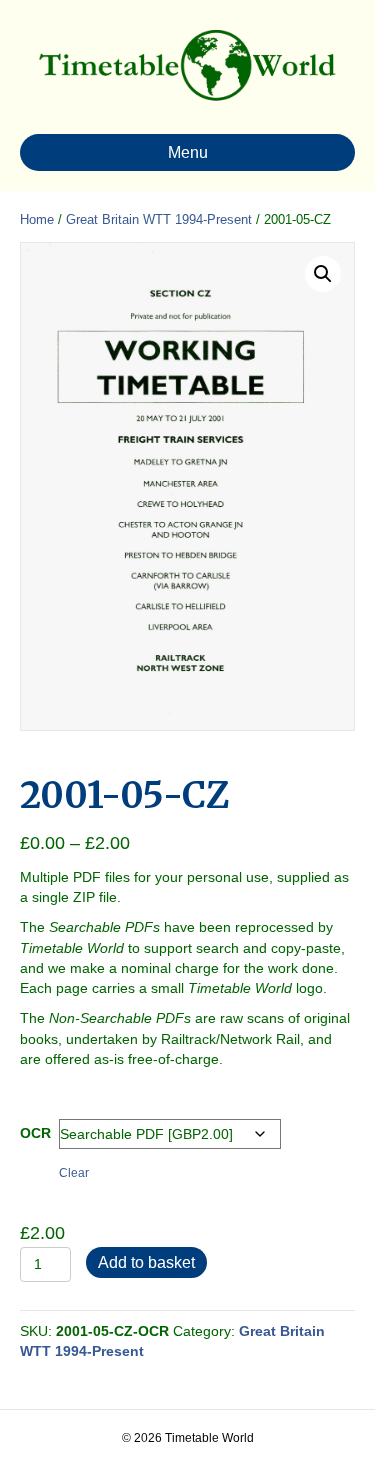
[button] (323, 274)
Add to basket (146, 1262)
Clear (74, 1172)
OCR (35, 1133)
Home (37, 219)
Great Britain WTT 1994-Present (159, 219)
